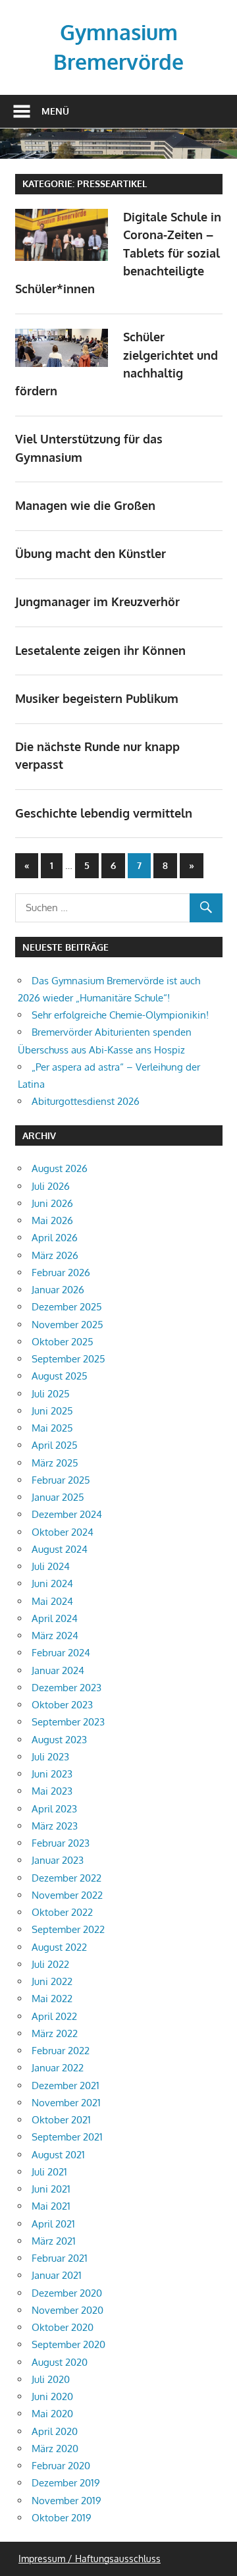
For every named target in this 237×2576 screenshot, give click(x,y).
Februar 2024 (61, 1653)
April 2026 (55, 1238)
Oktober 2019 (62, 2518)
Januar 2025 (58, 1497)
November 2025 (67, 1325)
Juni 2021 (51, 2189)
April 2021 (53, 2224)
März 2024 (55, 1636)
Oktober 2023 (62, 1705)
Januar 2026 (58, 1290)
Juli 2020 (51, 2379)
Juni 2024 (52, 1583)
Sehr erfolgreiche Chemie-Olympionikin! (120, 1015)
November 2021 (66, 2103)
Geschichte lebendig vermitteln (104, 813)
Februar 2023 (61, 1843)
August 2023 (59, 1740)
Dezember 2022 (66, 1878)
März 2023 (55, 1826)
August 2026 (60, 1168)
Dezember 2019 (66, 2483)
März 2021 (54, 2241)
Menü (55, 111)
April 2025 (55, 1445)
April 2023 (54, 1809)
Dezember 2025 (67, 1307)
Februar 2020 (61, 2466)
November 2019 (66, 2501)
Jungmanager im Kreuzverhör (97, 602)
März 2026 (55, 1255)
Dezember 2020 (67, 2293)
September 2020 (68, 2344)
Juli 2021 (49, 2172)
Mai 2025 (52, 1428)
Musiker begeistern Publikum (97, 698)
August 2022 (59, 1947)
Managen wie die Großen (85, 505)
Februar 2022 (61, 2051)
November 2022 (67, 1895)
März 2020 (55, 2449)
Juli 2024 (51, 1566)
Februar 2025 (61, 1480)
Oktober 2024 (63, 1532)
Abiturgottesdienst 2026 (86, 1101)
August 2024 (60, 1549)
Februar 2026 (61, 1273)
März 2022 (55, 2033)
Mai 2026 (52, 1220)
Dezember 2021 (66, 2086)
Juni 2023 (52, 1774)
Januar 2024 (58, 1670)
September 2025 (68, 1359)
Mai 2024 (52, 1601)
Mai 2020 (52, 2414)
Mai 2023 (52, 1791)
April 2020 (55, 2431)
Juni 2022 (52, 1981)
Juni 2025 (52, 1411)
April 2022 (54, 2016)
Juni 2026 (52, 1203)
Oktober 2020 (63, 2327)
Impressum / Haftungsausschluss (90, 2559)
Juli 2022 (50, 1964)
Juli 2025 (51, 1394)
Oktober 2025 (63, 1342)
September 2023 (68, 1722)
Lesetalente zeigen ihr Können (100, 650)
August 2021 (58, 2155)
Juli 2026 (51, 1186)
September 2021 (67, 2137)
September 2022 (68, 1929)
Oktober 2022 (62, 1912)
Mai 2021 (51, 2206)
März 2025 (55, 1463)
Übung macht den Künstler (91, 553)
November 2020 (67, 2310)
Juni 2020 (52, 2396)
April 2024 (55, 1618)
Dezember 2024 (67, 1514)
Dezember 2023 (66, 1688)
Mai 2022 (52, 1999)
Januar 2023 (58, 1860)
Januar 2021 (57, 2275)
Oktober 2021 (61, 2120)
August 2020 (60, 2362)
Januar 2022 (58, 2068)
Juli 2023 (50, 1757)
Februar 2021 (60, 2258)
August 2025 (60, 1376)
